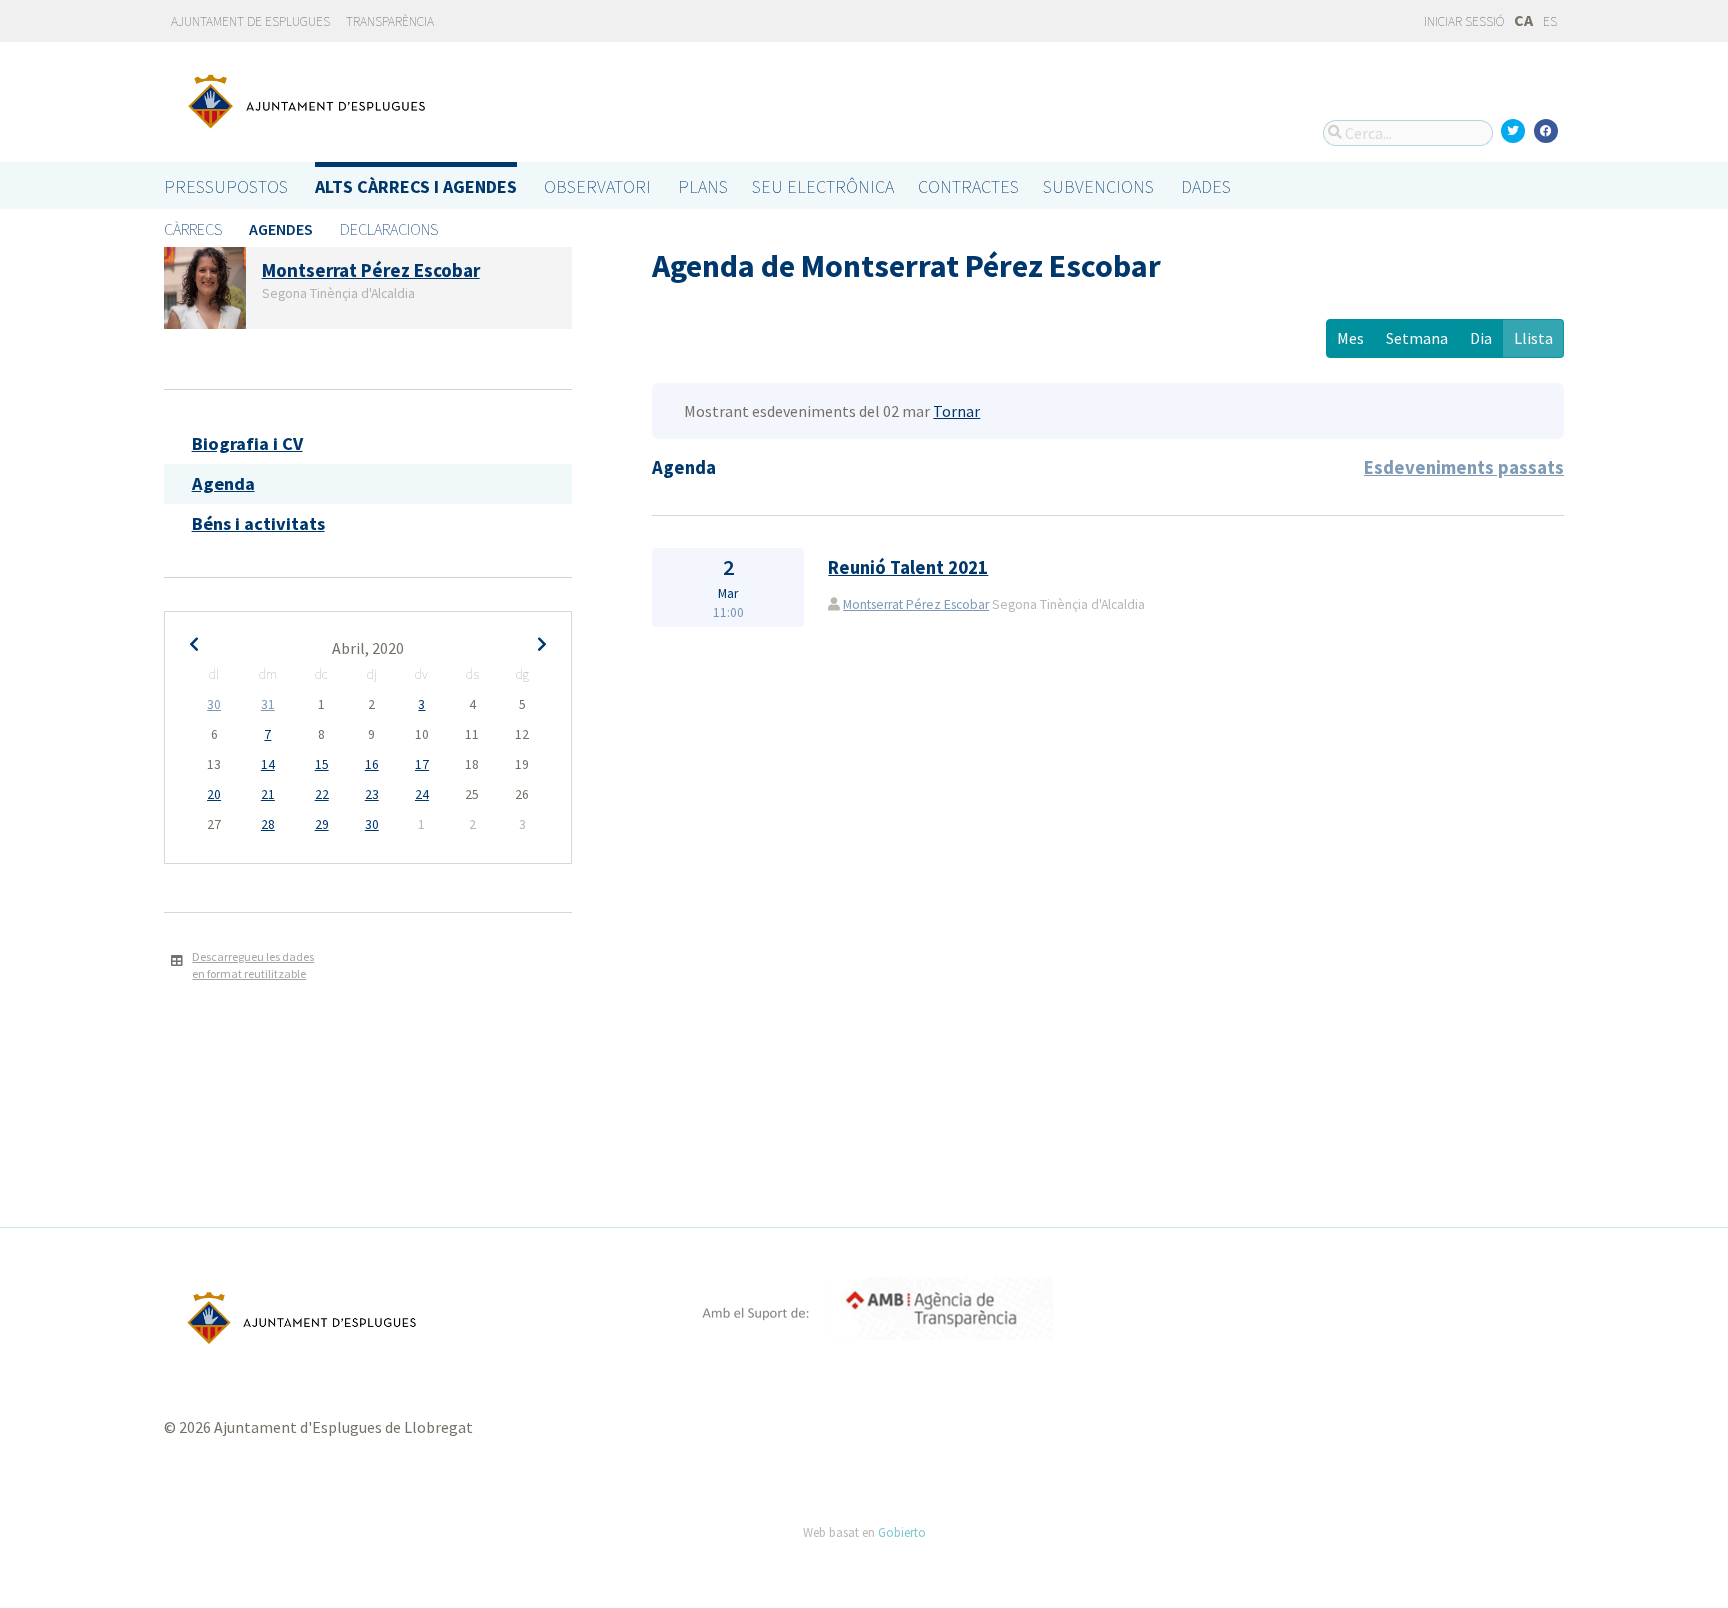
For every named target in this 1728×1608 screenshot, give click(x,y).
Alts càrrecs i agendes (416, 186)
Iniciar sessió (1463, 21)
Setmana (1417, 338)
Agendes (281, 229)
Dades (1206, 186)
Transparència (390, 21)
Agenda (223, 483)
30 (214, 704)
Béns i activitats (258, 523)
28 (268, 824)
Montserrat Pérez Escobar (916, 604)
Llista (1533, 338)
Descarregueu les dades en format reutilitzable (253, 965)
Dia (1481, 338)
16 (372, 764)
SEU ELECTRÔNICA (823, 186)
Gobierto (902, 1532)
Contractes (968, 186)
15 (322, 764)
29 (322, 824)
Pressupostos (226, 186)
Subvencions (1098, 186)
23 (372, 794)
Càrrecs (193, 229)
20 (214, 794)
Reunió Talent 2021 (908, 567)
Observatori (597, 186)
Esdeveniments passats (1464, 467)
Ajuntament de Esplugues (250, 21)
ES (1550, 21)
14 (268, 764)
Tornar (956, 411)
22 (322, 794)
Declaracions (389, 229)
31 (268, 704)
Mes (1350, 338)
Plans (703, 186)
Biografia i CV (247, 443)
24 (422, 794)
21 (268, 794)
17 (422, 764)
